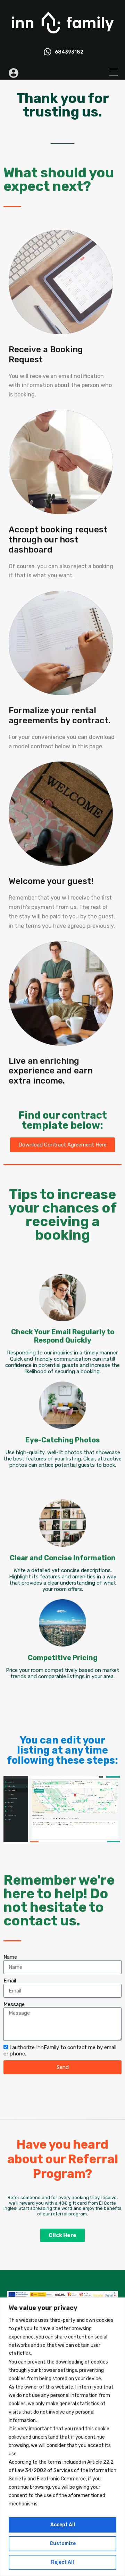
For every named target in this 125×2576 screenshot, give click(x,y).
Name (10, 1957)
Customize (63, 2543)
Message (14, 2004)
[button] (62, 1145)
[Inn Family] (62, 37)
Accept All (63, 2525)
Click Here (62, 2235)
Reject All (62, 2562)
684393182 (69, 52)
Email (10, 1981)
